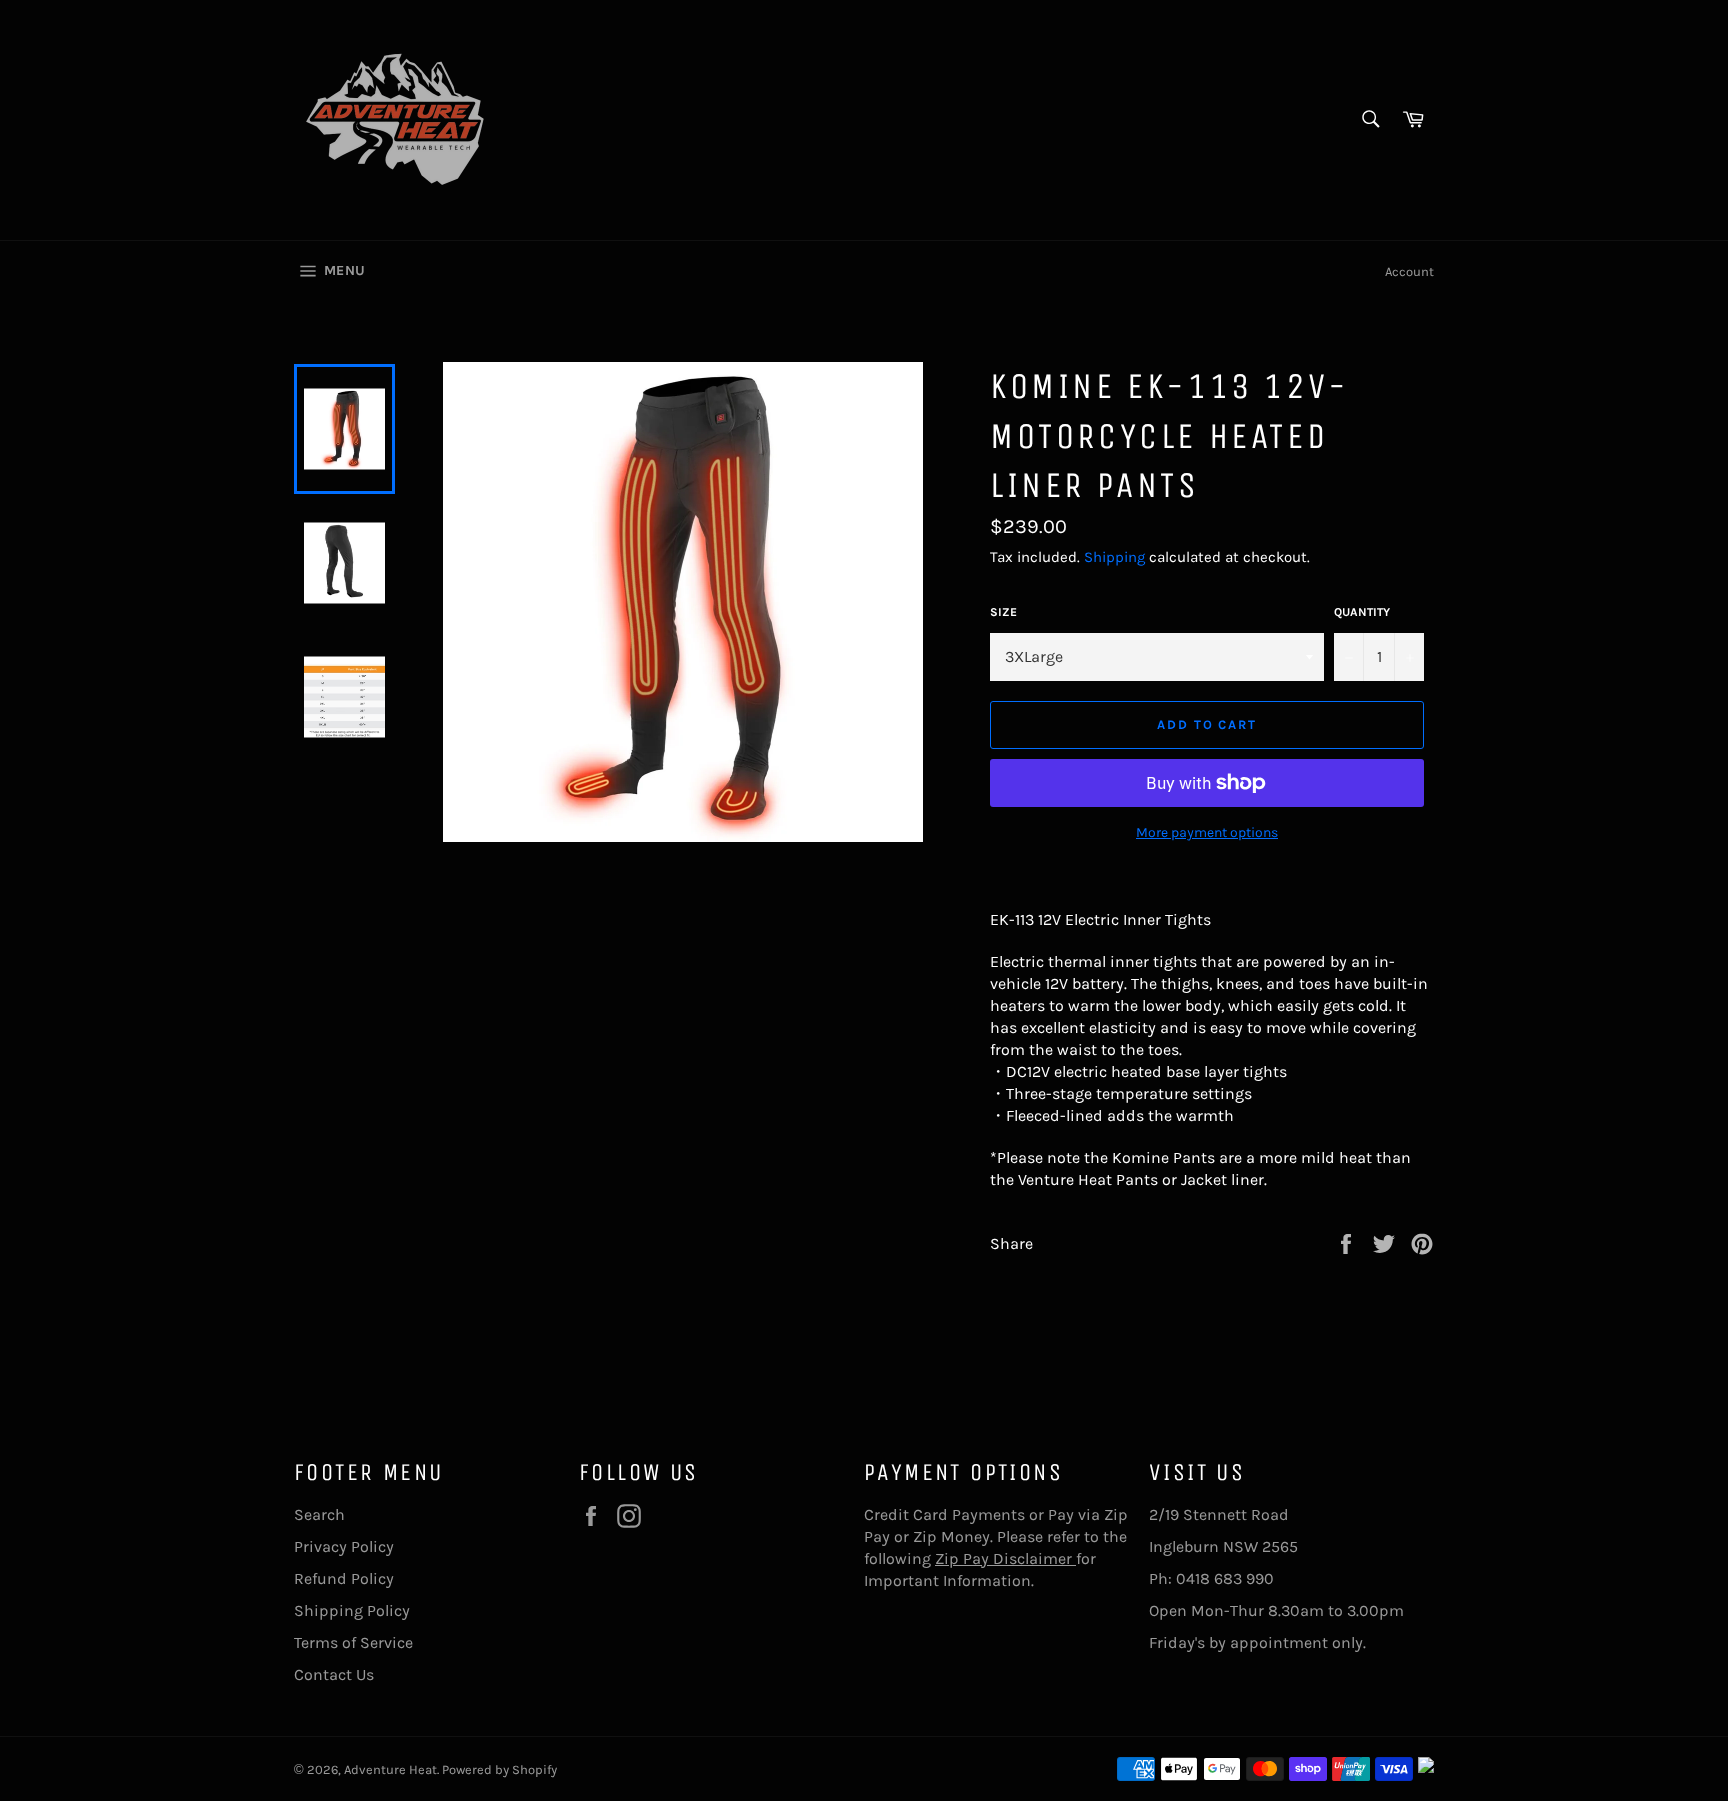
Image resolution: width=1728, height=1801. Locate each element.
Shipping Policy (352, 1610)
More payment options (1207, 832)
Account (1409, 271)
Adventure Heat (390, 1769)
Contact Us (334, 1674)
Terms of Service (353, 1642)
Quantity (1362, 612)
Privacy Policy (344, 1546)
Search (319, 1514)
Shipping (1114, 557)
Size (1003, 612)
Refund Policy (344, 1578)
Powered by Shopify (499, 1769)
